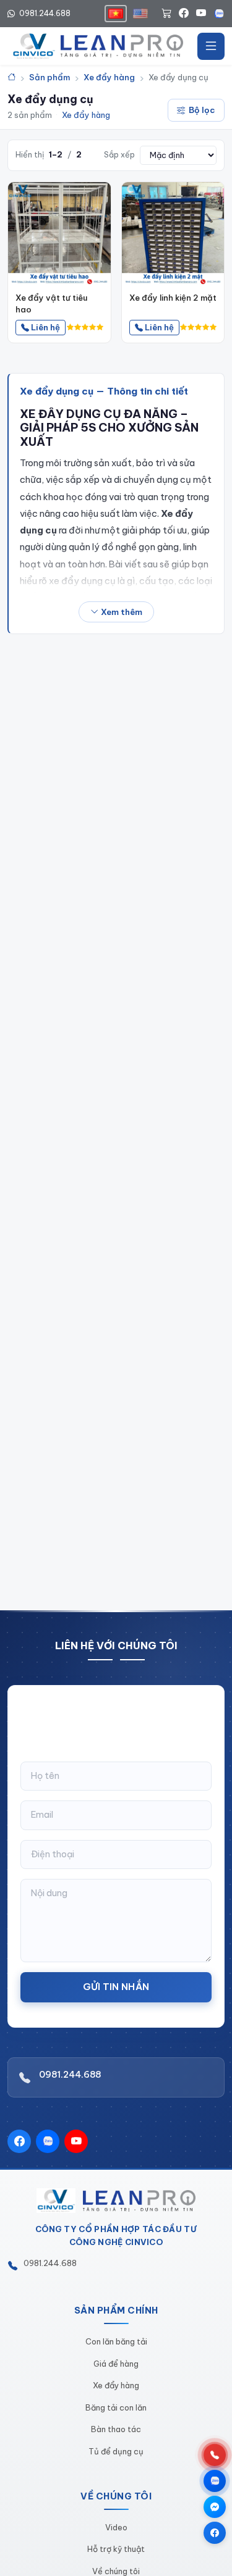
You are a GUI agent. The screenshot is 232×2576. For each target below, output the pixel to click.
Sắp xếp (119, 155)
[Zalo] (219, 14)
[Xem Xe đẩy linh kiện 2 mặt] (173, 233)
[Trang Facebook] (215, 2533)
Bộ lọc (202, 110)
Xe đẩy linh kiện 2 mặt (173, 298)
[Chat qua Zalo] (215, 2481)
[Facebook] (184, 14)
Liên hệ (45, 327)
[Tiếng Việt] (116, 14)
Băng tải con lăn (116, 2407)
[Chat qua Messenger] (215, 2507)
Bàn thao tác (116, 2429)
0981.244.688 (44, 13)
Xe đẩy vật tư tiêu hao (51, 303)
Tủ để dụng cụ (116, 2451)
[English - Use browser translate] (140, 14)
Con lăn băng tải (116, 2341)
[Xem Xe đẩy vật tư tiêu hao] (59, 233)
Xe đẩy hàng (86, 115)
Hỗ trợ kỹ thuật (116, 2549)
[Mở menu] (211, 46)
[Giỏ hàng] (166, 14)
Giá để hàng (116, 2364)
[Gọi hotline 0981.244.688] (215, 2455)
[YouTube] (201, 14)
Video (116, 2527)
